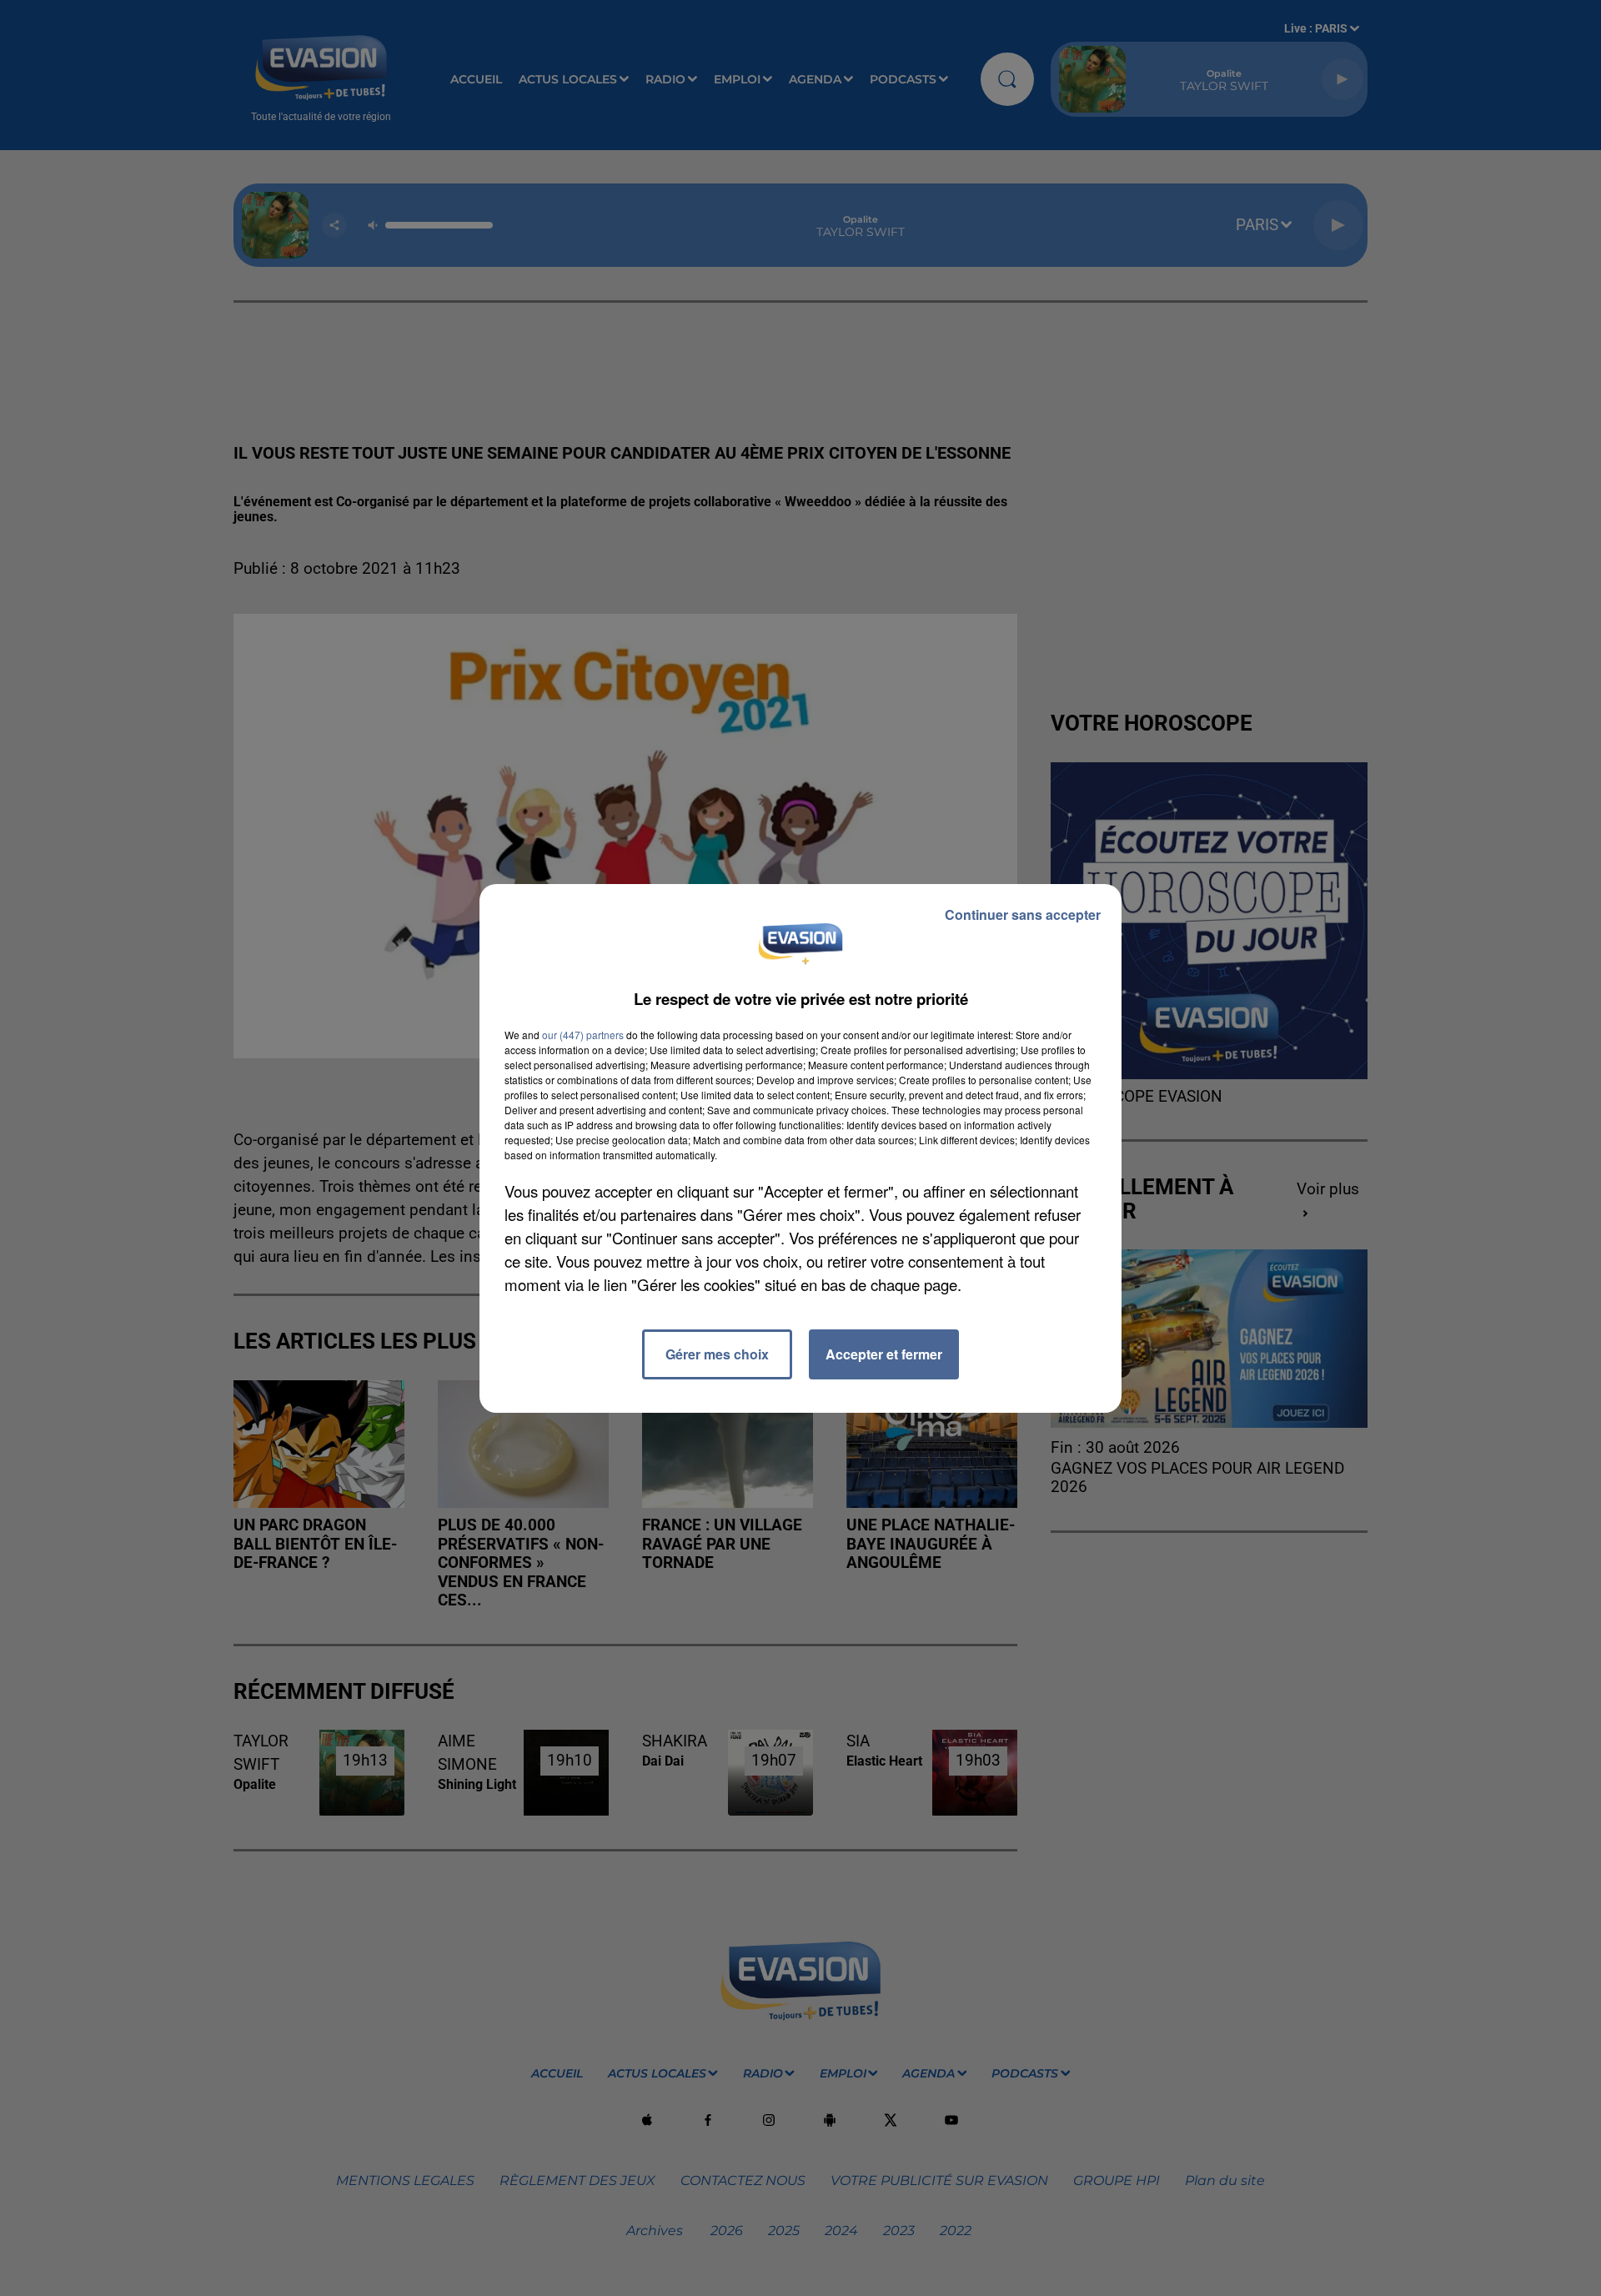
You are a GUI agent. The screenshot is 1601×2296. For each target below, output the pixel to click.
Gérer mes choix (717, 1354)
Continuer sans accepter (1023, 914)
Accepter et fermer (884, 1354)
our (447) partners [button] (583, 1035)
